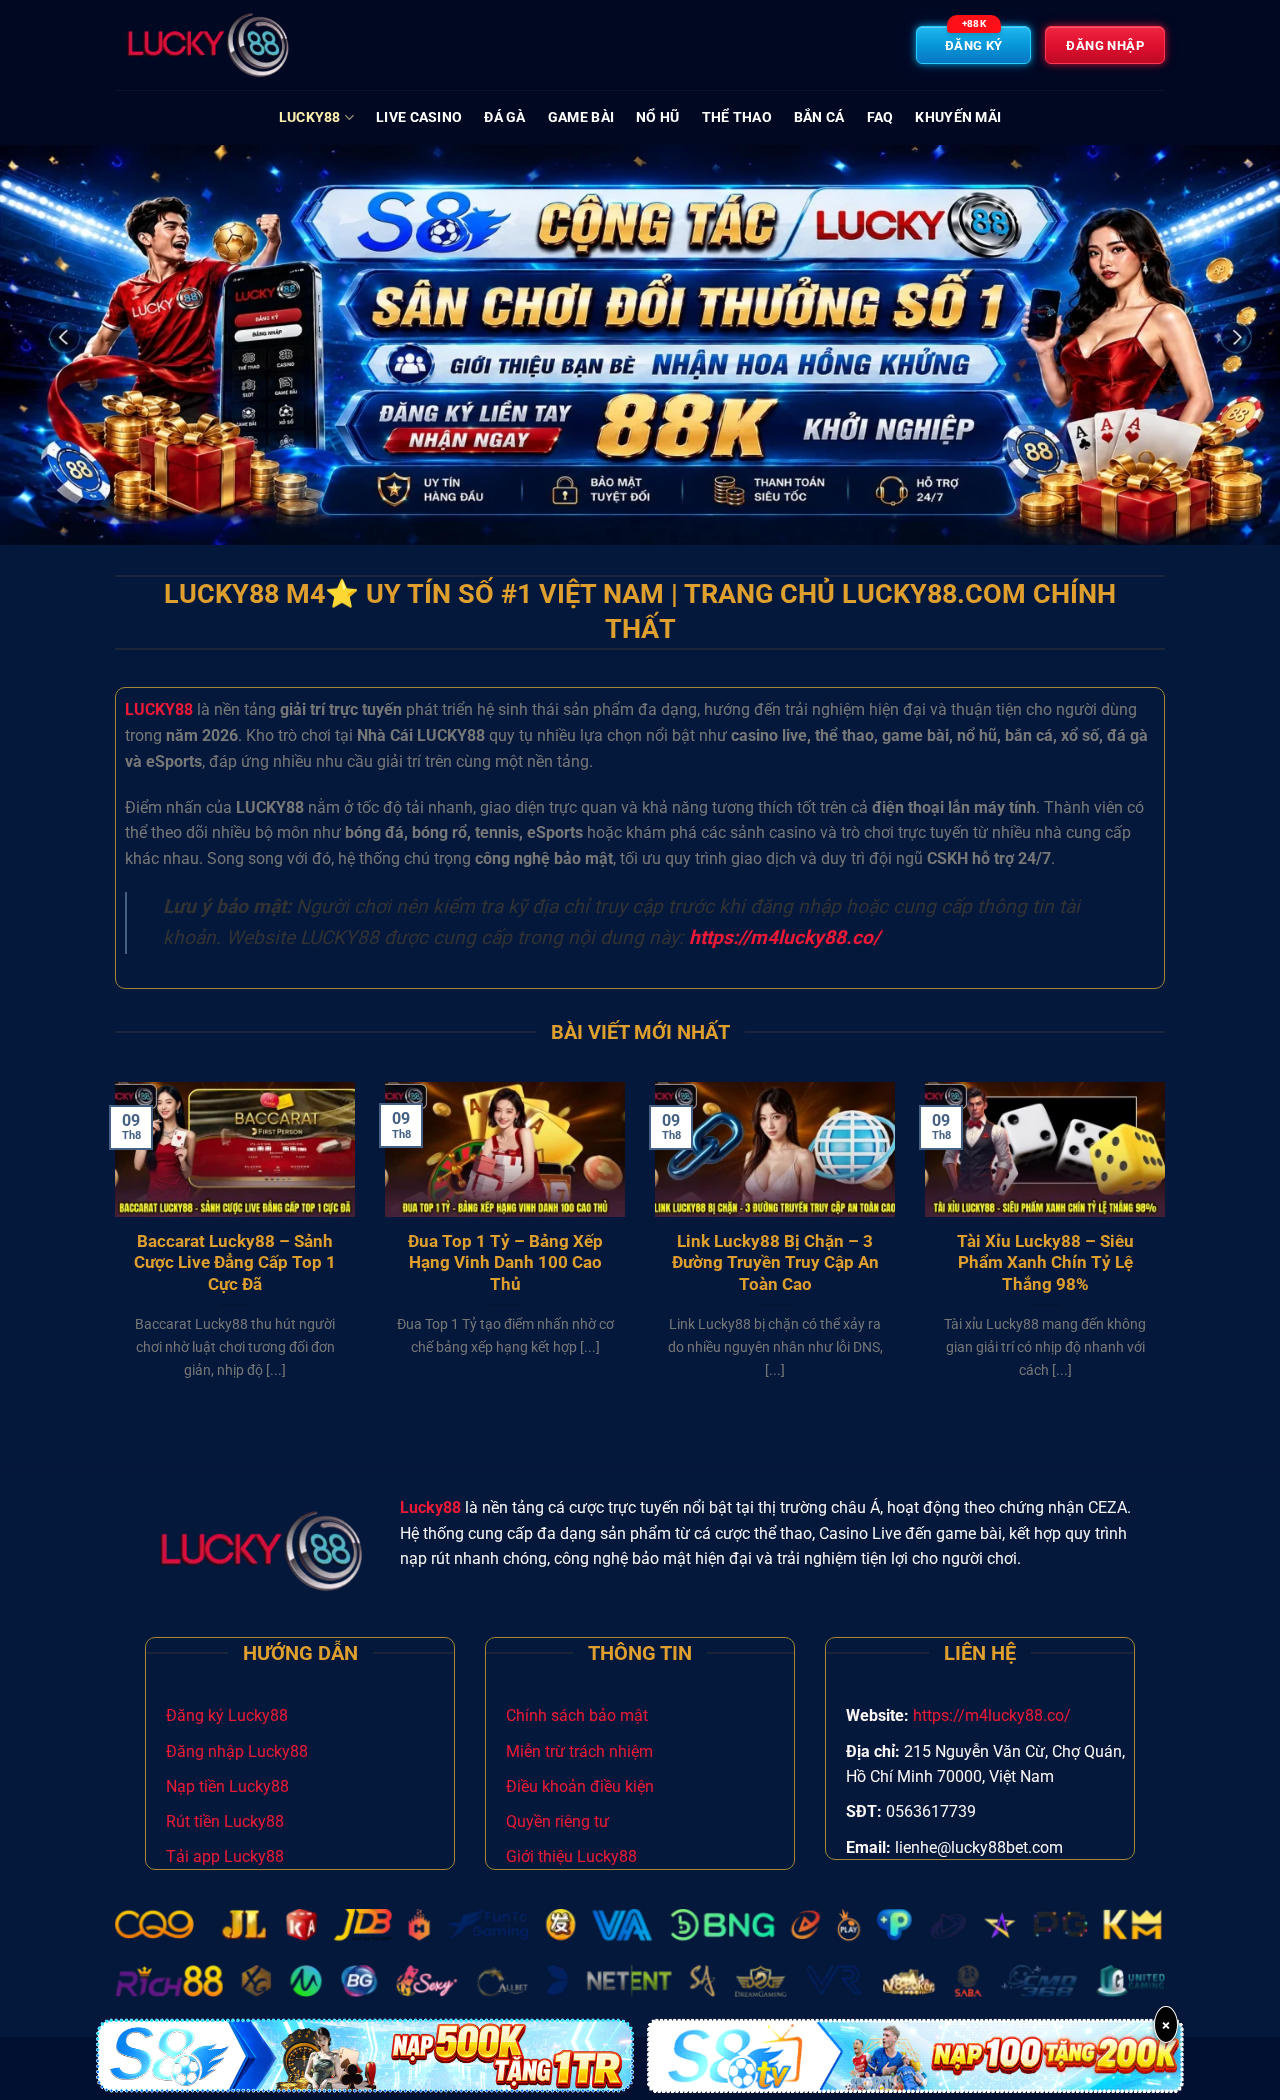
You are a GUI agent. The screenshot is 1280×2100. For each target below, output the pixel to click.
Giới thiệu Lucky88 (571, 1856)
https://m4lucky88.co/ (992, 1715)
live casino (419, 117)
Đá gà (504, 117)
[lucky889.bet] (215, 45)
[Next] (1169, 1256)
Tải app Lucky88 (225, 1856)
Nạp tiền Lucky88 (227, 1786)
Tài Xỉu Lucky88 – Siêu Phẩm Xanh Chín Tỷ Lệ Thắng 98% (1045, 1263)
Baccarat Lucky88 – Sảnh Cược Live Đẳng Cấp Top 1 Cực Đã (235, 1263)
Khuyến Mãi (958, 117)
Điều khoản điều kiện (580, 1786)
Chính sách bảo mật (577, 1715)
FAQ (880, 117)
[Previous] (111, 1256)
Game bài (581, 117)
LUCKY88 (159, 709)
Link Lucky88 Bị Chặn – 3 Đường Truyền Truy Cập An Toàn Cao (775, 1263)
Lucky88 (310, 117)
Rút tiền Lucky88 (225, 1821)
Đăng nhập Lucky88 (237, 1751)
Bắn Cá (819, 117)
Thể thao (737, 117)
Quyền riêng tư (557, 1821)
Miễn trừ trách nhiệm (579, 1751)
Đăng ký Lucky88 (227, 1715)
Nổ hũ (657, 117)
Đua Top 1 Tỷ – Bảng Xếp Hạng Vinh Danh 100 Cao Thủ (505, 1263)
